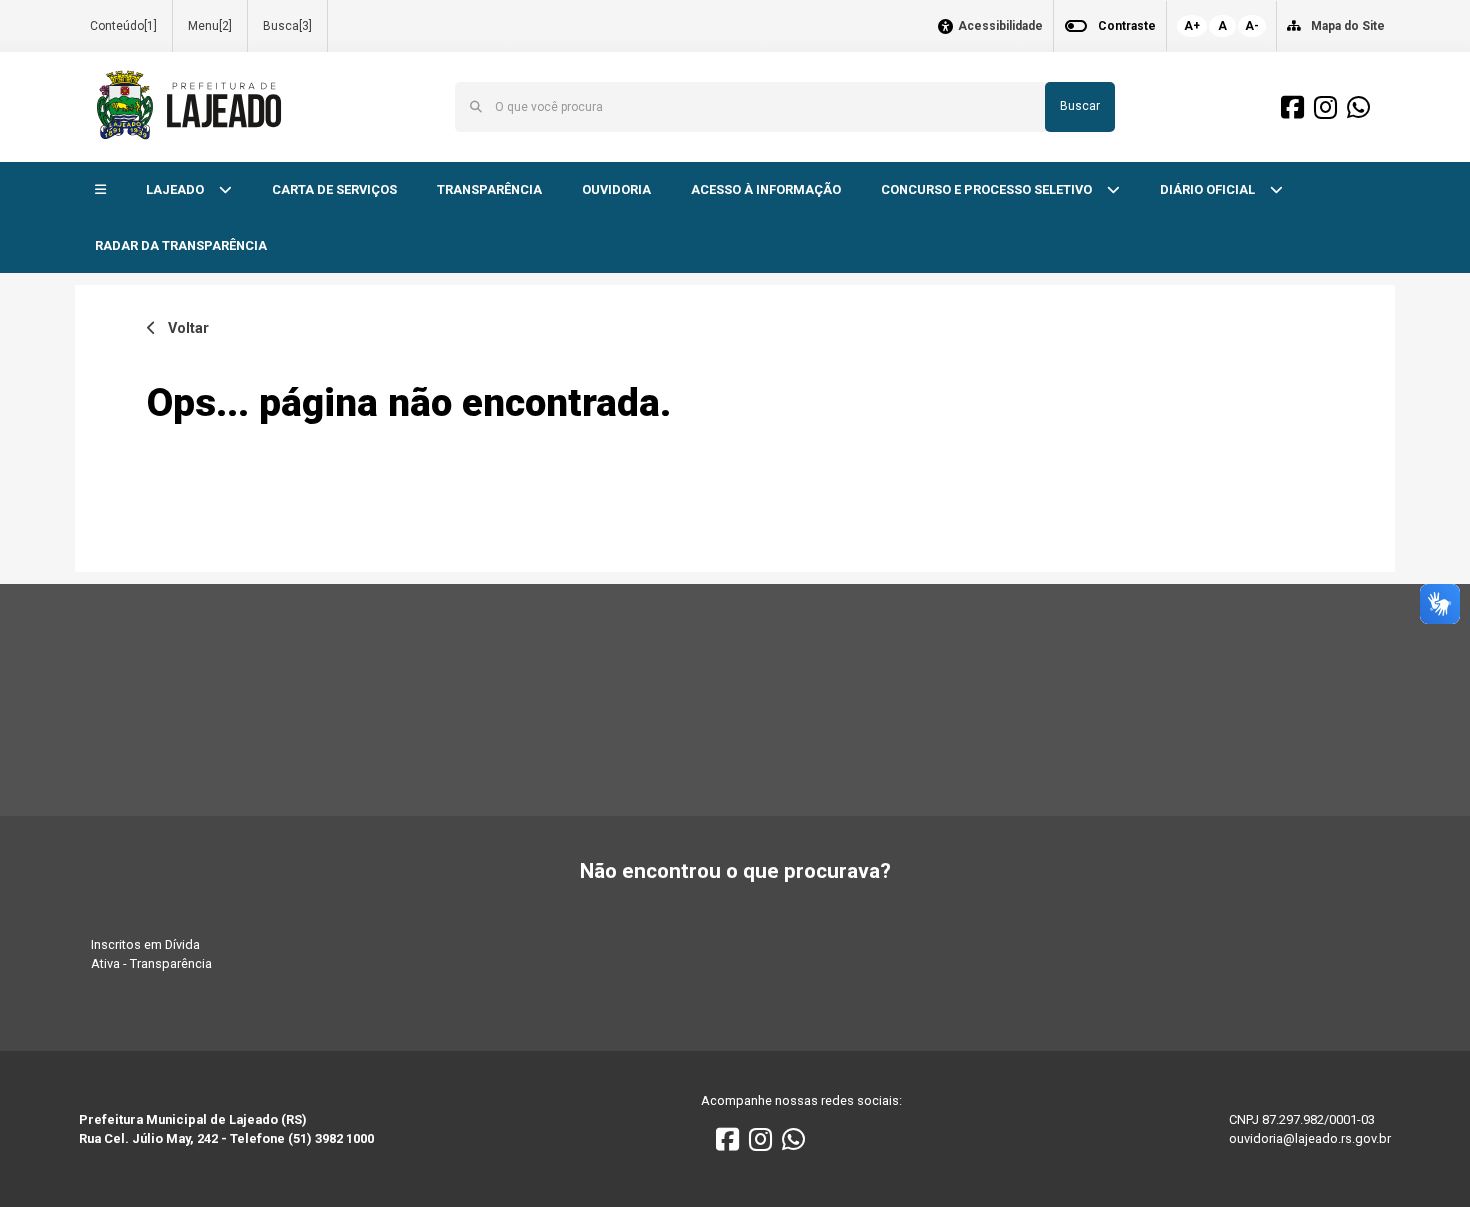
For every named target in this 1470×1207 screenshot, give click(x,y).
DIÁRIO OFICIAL (1209, 189)
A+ (1192, 26)
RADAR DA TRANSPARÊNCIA (181, 245)
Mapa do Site (1348, 26)
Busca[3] (287, 26)
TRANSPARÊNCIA (489, 189)
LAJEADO (176, 189)
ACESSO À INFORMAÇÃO (766, 189)
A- (1252, 26)
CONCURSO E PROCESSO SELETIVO (988, 189)
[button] (100, 190)
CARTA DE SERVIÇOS (334, 189)
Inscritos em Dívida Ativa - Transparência (151, 954)
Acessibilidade (1000, 26)
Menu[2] (210, 26)
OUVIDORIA (616, 189)
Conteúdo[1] (123, 26)
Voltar (182, 328)
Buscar (1080, 106)
